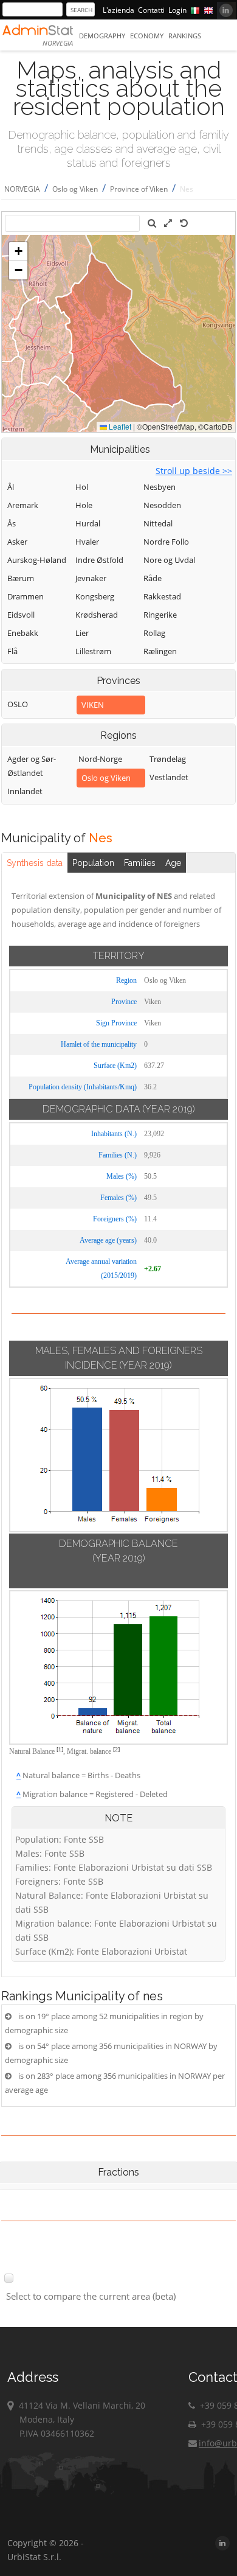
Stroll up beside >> (194, 471)
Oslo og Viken (75, 189)
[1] (60, 1749)
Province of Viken (139, 189)
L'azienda (118, 10)
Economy (147, 36)
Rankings (185, 36)
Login (177, 10)
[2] (116, 1749)
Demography (102, 36)
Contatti (151, 10)
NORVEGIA (22, 189)
